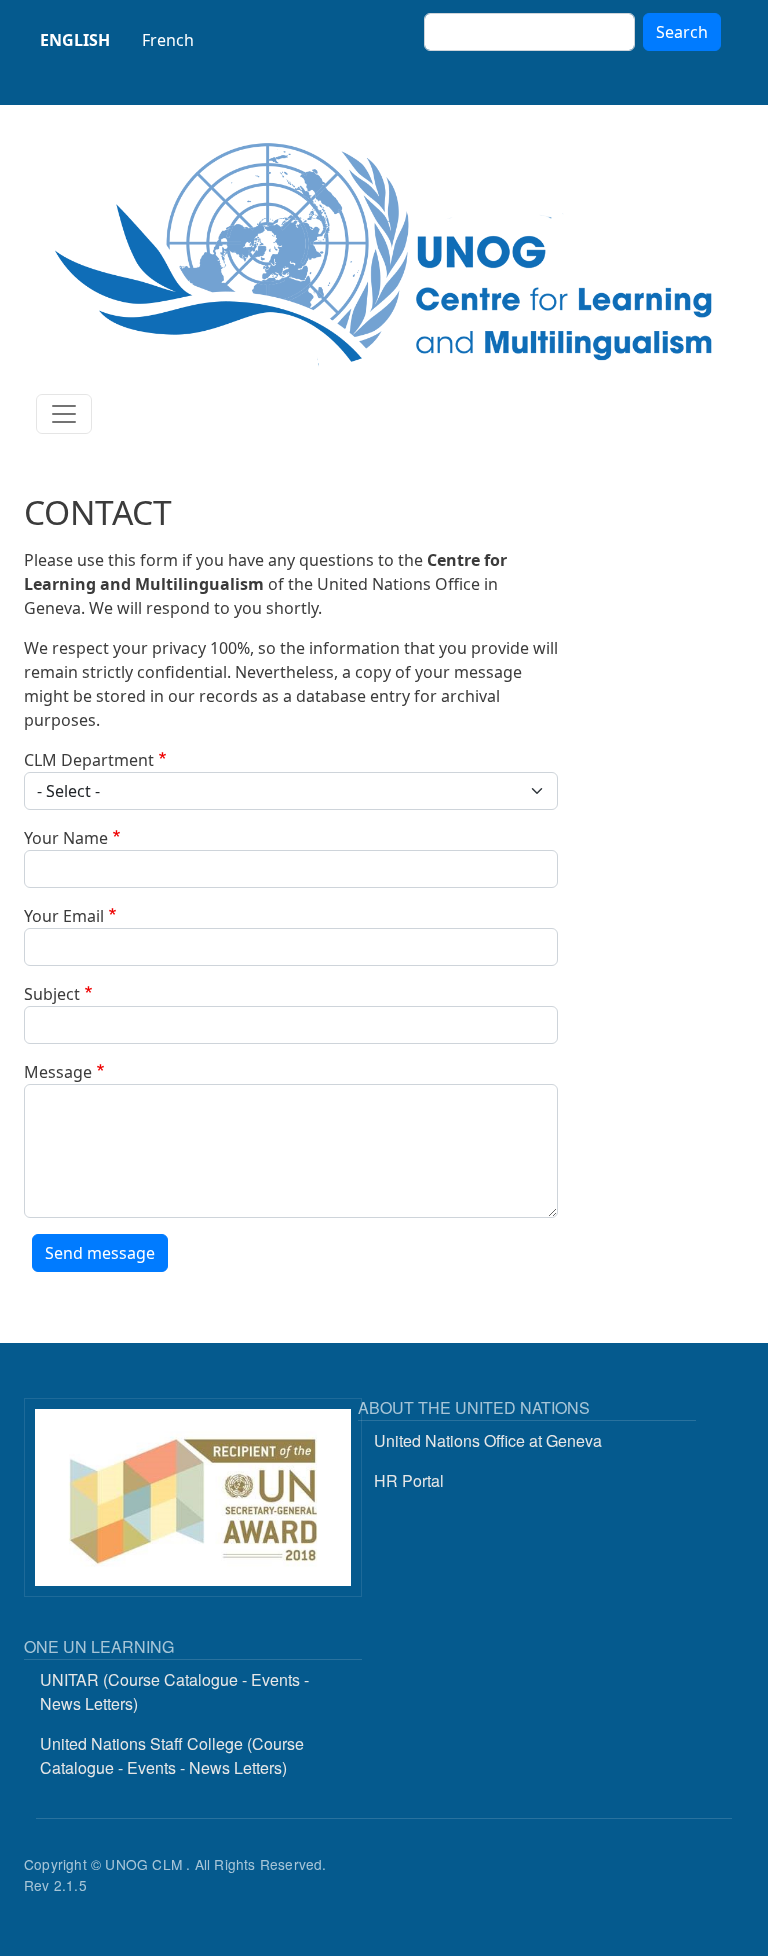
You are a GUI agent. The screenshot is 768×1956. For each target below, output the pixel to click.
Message (58, 1072)
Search (682, 32)
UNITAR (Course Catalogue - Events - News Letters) (174, 1691)
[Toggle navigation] (64, 414)
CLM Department (89, 760)
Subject (52, 994)
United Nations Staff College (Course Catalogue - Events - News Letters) (172, 1755)
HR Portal (409, 1480)
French (168, 40)
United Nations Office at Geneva (488, 1440)
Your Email (64, 916)
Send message (100, 1253)
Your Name (66, 838)
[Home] (384, 253)
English (75, 40)
